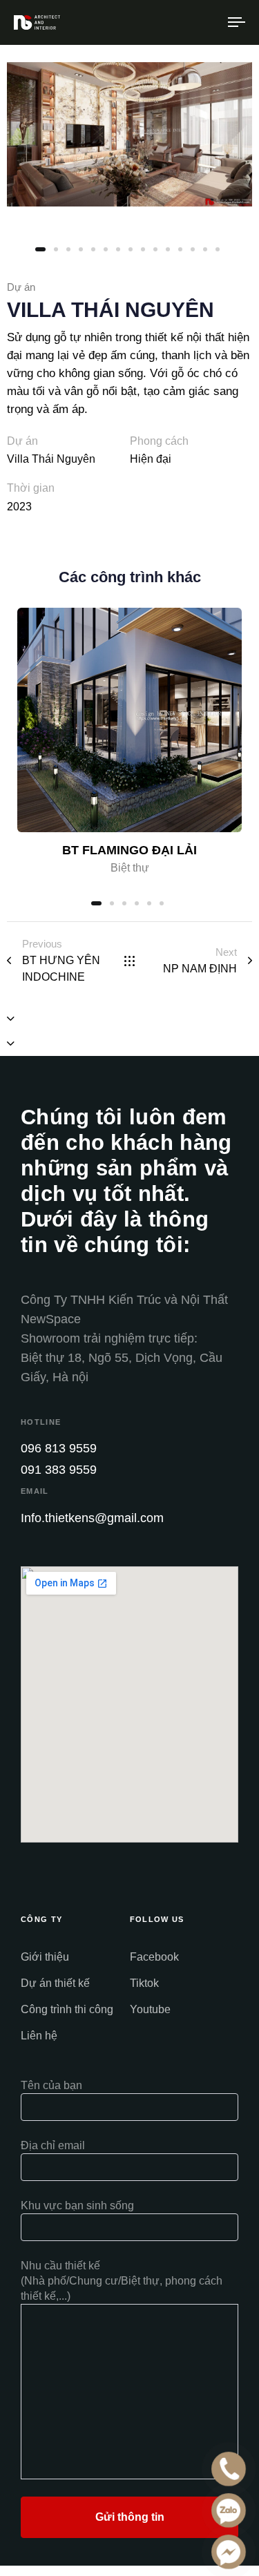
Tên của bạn (51, 2085)
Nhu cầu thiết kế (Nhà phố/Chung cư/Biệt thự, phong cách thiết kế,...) (122, 2281)
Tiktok (144, 1983)
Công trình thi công (67, 2009)
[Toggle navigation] (207, 22)
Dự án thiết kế (55, 1983)
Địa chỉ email (53, 2145)
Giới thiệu (45, 1957)
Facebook (154, 1957)
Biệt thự (130, 868)
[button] (11, 1019)
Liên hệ (39, 2036)
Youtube (150, 2009)
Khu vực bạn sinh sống (77, 2205)
